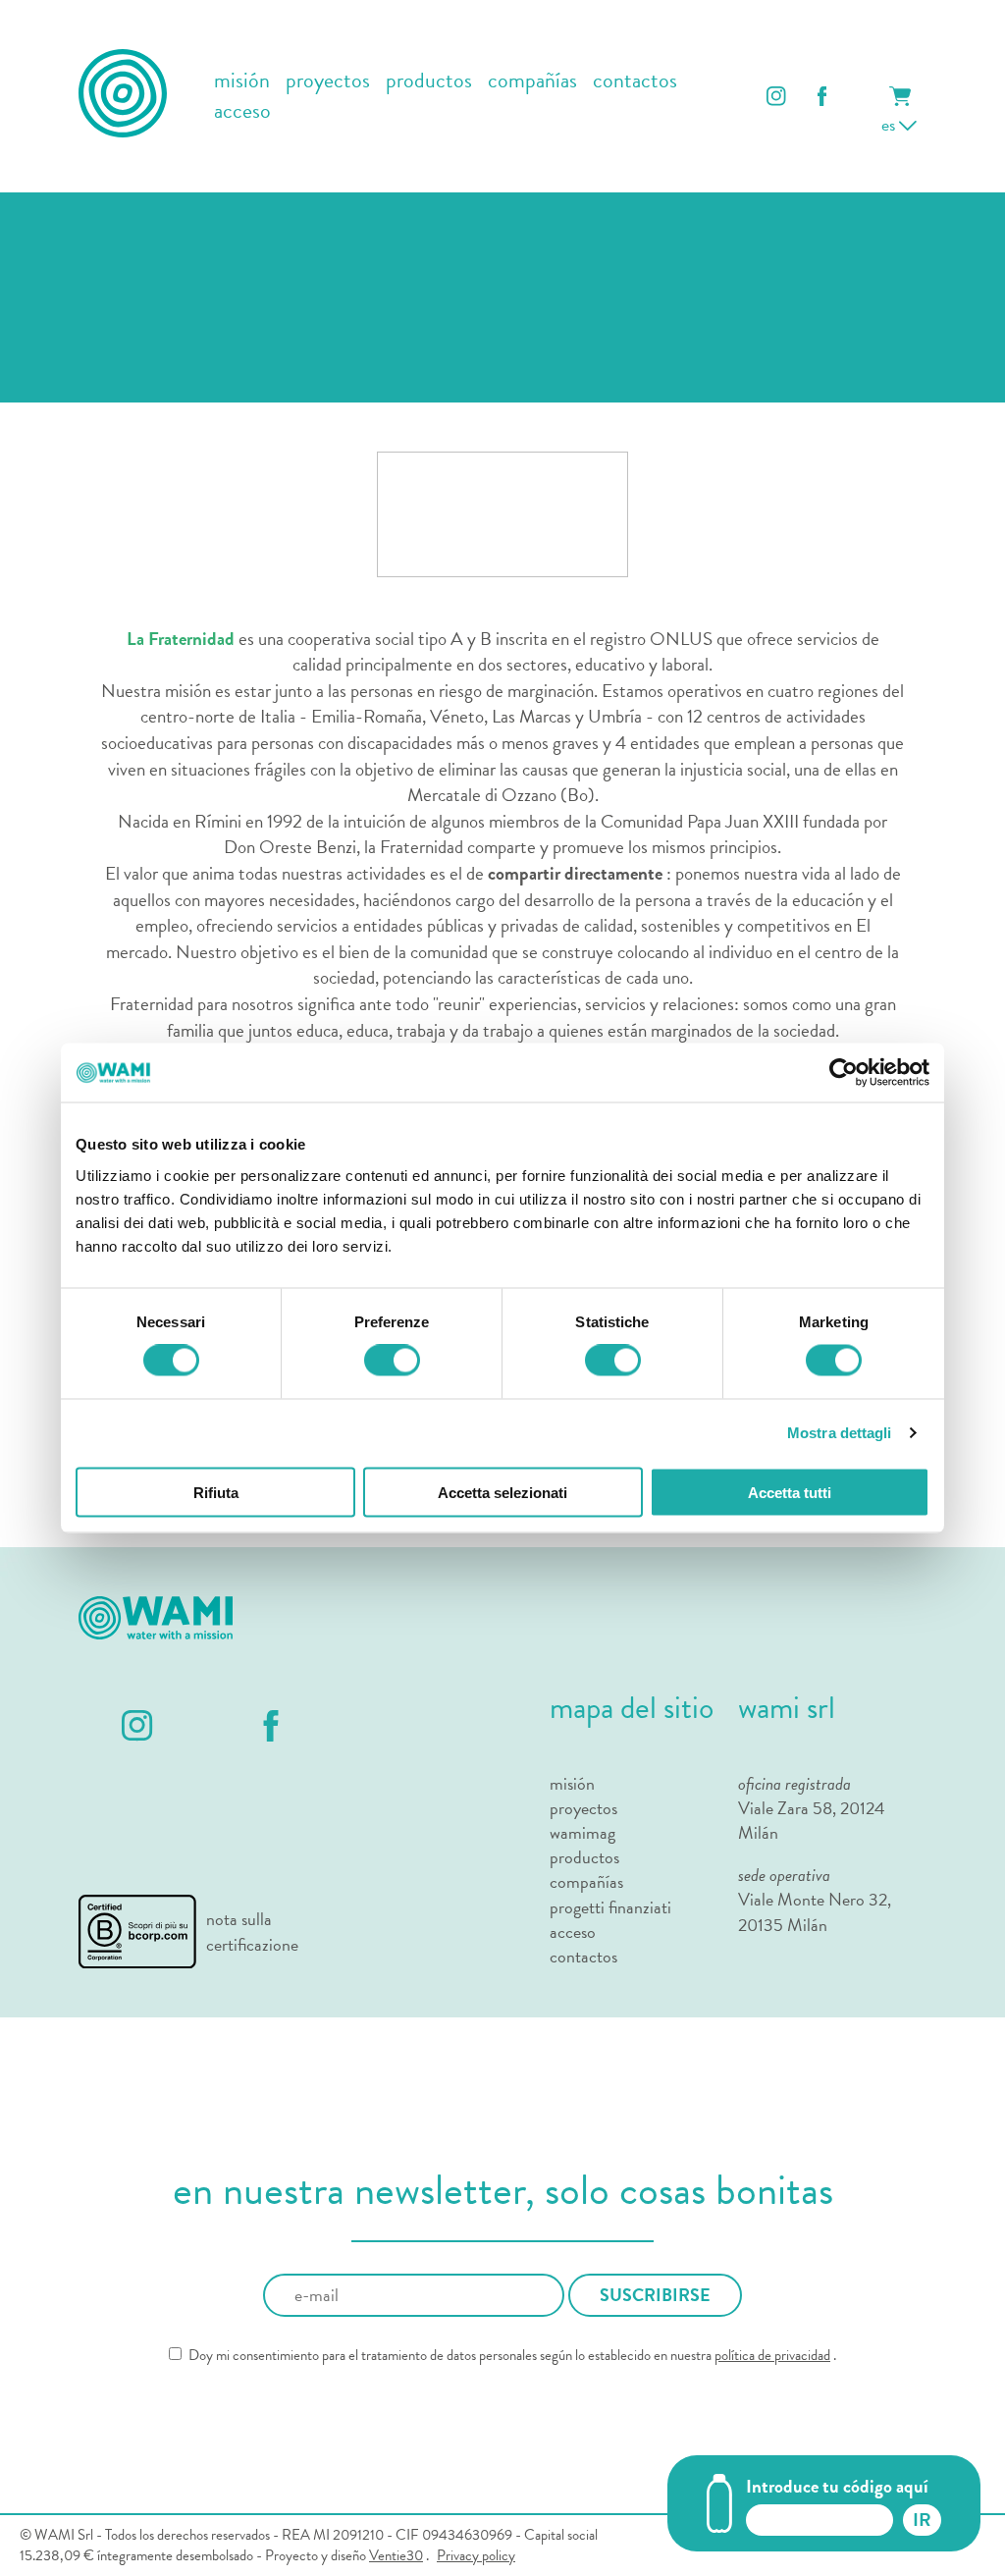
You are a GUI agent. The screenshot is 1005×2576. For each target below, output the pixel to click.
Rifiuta (216, 1492)
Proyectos (583, 1808)
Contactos (583, 1956)
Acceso (573, 1932)
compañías (532, 81)
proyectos (328, 81)
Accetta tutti (790, 1492)
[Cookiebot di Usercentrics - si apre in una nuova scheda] (844, 1073)
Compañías (586, 1881)
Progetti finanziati (610, 1907)
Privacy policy (476, 2556)
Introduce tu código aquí (837, 2486)
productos (429, 81)
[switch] (392, 1361)
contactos (635, 81)
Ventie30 (396, 2555)
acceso (242, 111)
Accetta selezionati (502, 1492)
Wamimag (582, 1832)
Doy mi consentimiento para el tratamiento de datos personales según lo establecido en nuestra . (511, 2356)
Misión (572, 1783)
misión (242, 81)
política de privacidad (772, 2355)
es (890, 124)
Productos (584, 1857)
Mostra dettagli (840, 1433)
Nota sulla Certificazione (252, 1931)
